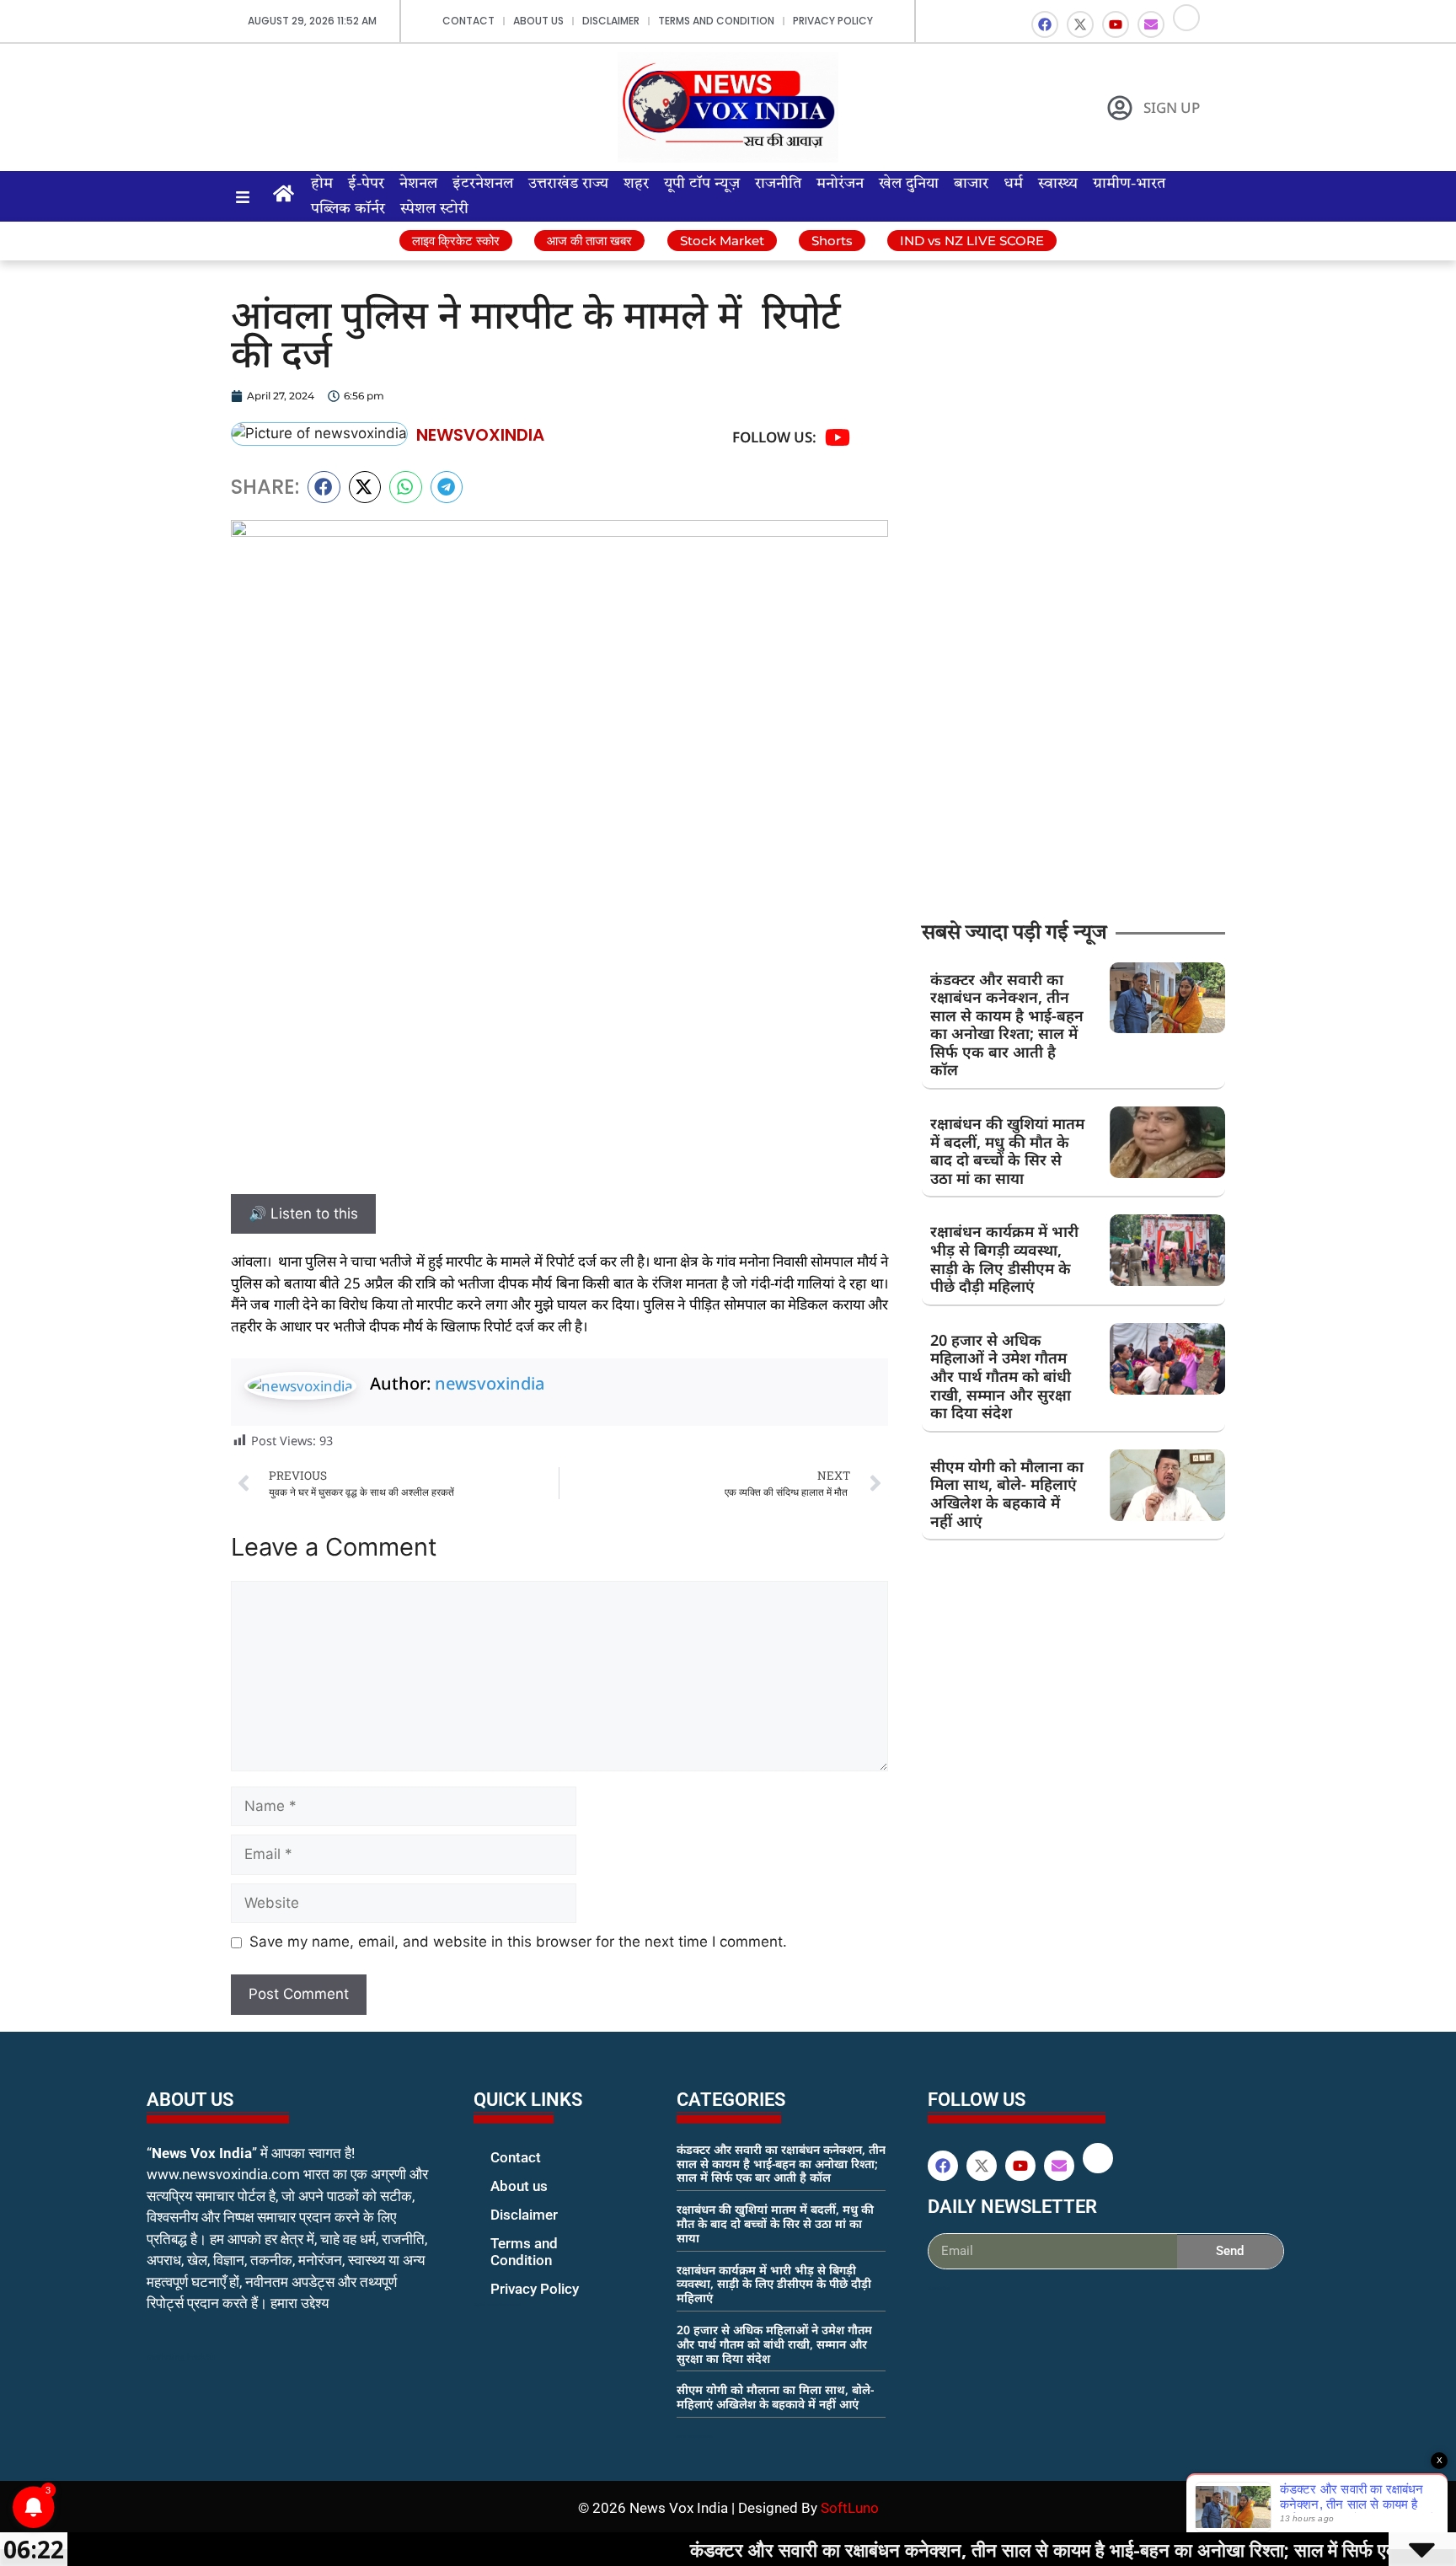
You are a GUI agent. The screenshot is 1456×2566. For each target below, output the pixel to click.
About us (538, 21)
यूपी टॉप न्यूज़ (702, 184)
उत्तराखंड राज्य (568, 184)
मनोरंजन (840, 184)
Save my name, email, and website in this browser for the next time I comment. (518, 1942)
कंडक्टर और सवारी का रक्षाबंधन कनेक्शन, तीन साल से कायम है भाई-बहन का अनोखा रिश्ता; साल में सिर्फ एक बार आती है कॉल (1007, 1025)
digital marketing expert (497, 2305)
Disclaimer (611, 21)
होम (322, 184)
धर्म (1013, 184)
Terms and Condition (716, 21)
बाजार (971, 184)
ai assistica (939, 2288)
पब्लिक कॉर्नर (348, 209)
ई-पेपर (366, 184)
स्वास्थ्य (1058, 184)
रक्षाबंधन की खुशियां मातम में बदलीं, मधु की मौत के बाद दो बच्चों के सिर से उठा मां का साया (1007, 1151)
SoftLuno (850, 2508)
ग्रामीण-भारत (1129, 184)
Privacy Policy (833, 21)
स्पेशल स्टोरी (434, 209)
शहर (636, 184)
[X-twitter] (1080, 24)
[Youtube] (1116, 24)
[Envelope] (1151, 24)
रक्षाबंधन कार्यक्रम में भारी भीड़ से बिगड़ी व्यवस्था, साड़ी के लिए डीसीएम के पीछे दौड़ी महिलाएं (1004, 1259)
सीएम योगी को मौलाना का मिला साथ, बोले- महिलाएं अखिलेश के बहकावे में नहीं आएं (1007, 1494)
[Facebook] (1045, 24)
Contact (468, 21)
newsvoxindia (490, 1383)
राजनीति (778, 184)
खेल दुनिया (909, 184)
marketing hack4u (181, 2357)
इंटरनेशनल (483, 184)
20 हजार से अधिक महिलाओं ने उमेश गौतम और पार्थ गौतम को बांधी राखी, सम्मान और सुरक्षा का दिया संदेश (1001, 1376)
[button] (324, 487)
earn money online (694, 2436)
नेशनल (418, 184)
